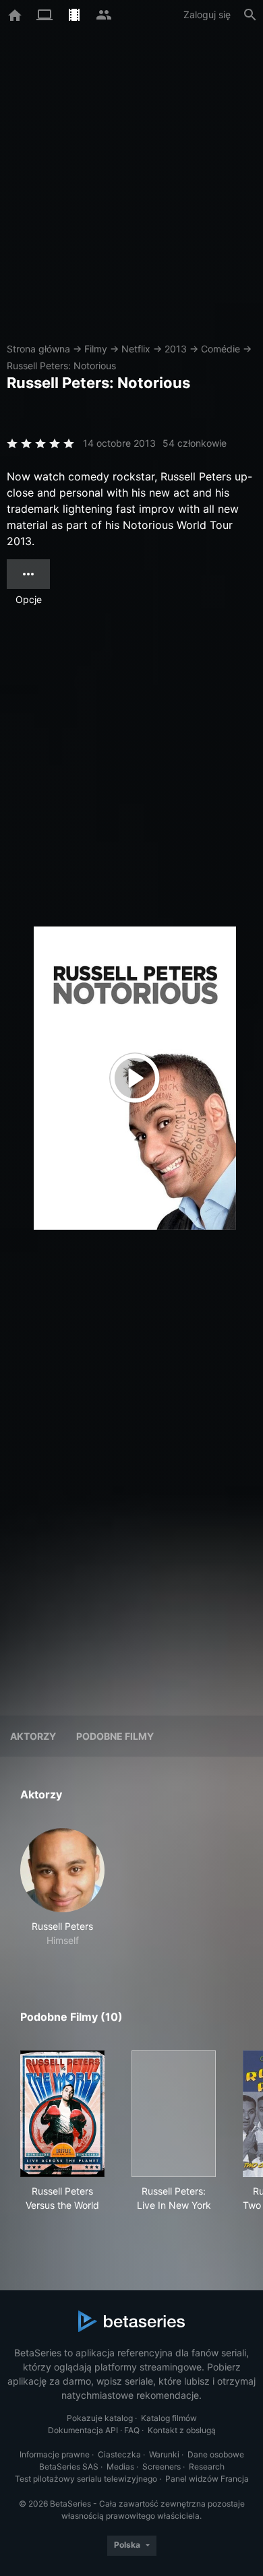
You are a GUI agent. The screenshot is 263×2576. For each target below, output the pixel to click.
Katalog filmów (169, 2418)
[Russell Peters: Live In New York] (174, 2114)
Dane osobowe (216, 2454)
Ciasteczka (119, 2454)
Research (207, 2467)
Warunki (164, 2454)
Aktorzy (33, 1736)
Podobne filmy (115, 1736)
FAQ (132, 2430)
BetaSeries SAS (69, 2467)
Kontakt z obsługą (182, 2430)
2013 (176, 349)
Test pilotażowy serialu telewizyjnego (86, 2479)
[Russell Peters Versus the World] (62, 2114)
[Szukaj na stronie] (250, 15)
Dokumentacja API (83, 2430)
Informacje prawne (55, 2454)
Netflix (136, 349)
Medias (120, 2467)
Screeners (162, 2467)
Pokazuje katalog (100, 2418)
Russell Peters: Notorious (61, 366)
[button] (62, 1888)
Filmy (96, 349)
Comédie (221, 349)
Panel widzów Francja (207, 2479)
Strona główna (38, 349)
